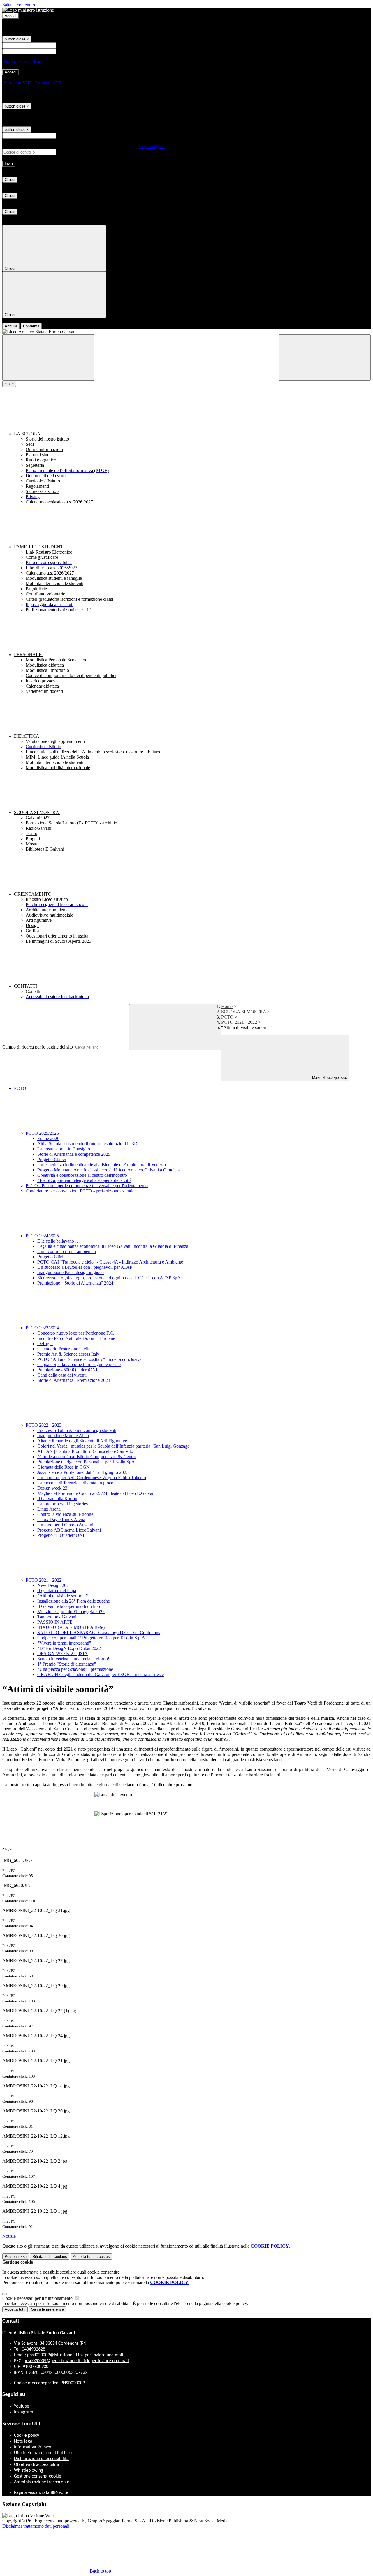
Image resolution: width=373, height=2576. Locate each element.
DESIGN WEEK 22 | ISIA (63, 1653)
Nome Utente (70, 45)
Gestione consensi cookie (38, 2476)
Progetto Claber (52, 1159)
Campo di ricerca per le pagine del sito (38, 1047)
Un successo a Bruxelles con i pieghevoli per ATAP (85, 1267)
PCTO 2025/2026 (43, 1133)
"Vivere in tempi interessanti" (64, 1643)
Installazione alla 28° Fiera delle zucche (74, 1601)
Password (66, 51)
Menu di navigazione (329, 1078)
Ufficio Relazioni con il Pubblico (44, 2453)
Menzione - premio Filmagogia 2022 (71, 1612)
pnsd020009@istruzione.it (75, 2355)
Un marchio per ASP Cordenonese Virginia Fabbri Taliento (92, 1478)
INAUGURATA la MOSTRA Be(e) (71, 1627)
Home (227, 1006)
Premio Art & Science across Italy (68, 1354)
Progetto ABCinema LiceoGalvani (69, 1530)
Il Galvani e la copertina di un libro (69, 1606)
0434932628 (34, 2349)
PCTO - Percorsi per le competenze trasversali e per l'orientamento (87, 1186)
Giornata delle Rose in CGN (64, 1467)
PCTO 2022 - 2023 (44, 1425)
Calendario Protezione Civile (64, 1349)
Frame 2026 (48, 1138)
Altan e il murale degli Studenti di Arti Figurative (82, 1441)
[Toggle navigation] (48, 358)
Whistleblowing (29, 2471)
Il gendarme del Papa (57, 1591)
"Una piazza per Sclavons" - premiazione (75, 1669)
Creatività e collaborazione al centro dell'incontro (82, 1175)
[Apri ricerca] (325, 358)
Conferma (31, 326)
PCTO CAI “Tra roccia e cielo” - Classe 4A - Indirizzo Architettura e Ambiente (110, 1262)
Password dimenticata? (23, 62)
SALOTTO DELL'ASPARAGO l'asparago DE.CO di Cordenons (99, 1633)
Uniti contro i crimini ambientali (67, 1251)
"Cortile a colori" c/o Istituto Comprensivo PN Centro (87, 1457)
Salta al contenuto (19, 5)
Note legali (24, 2441)
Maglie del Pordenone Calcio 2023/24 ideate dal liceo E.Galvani (96, 1493)
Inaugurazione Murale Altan (63, 1436)
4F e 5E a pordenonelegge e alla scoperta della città (84, 1180)
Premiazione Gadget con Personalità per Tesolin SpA (86, 1462)
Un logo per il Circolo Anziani (65, 1525)
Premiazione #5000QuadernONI (67, 1370)
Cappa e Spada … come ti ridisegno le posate (79, 1364)
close (9, 384)
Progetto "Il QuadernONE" (63, 1535)
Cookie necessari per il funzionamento (38, 2298)
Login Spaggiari (152, 147)
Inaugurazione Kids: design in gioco (71, 1272)
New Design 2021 (54, 1585)
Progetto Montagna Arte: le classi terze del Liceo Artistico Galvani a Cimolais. (109, 1170)
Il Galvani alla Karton (57, 1498)
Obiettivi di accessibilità (37, 2465)
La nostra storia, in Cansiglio (64, 1149)
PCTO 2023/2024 (43, 1328)
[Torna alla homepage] (186, 332)
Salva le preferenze (47, 2309)
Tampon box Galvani (57, 1617)
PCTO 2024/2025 (43, 1236)
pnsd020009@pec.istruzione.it (76, 2361)
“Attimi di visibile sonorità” (63, 1596)
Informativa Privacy (32, 2447)
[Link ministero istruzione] (28, 10)
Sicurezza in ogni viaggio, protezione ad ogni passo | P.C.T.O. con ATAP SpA (109, 1278)
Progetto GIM (50, 1257)
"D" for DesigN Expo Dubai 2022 (69, 1648)
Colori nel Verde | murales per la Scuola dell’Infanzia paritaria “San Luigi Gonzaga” (114, 1446)
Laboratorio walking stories (63, 1504)
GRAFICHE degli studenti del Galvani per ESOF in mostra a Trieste (101, 1674)
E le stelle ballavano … (59, 1241)
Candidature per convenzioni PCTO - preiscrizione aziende (80, 1191)
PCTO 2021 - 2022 (239, 1022)
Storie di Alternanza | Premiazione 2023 (74, 1380)
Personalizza (16, 2257)
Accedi (10, 16)
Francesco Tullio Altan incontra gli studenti (77, 1430)
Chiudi (10, 180)
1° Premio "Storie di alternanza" (67, 1664)
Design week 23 (52, 1488)
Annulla (11, 326)
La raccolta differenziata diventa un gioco (75, 1483)
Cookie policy (27, 2436)
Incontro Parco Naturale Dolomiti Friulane (76, 1338)
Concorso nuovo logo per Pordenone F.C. (76, 1333)
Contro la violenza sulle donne (65, 1514)
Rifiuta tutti (50, 2257)
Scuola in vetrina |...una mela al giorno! (73, 1659)
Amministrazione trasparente (42, 2482)
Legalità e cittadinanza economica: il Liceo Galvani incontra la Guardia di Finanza (113, 1246)
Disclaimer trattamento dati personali (36, 2526)
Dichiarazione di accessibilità (41, 2459)
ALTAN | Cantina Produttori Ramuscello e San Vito (85, 1451)
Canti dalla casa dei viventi (62, 1375)
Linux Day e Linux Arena (61, 1519)
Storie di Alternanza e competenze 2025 (74, 1154)
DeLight (45, 1343)
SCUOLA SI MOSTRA (244, 1012)
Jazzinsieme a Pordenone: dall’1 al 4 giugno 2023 (83, 1472)
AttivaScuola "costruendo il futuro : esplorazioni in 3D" (88, 1144)
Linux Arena (49, 1509)
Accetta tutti (91, 2257)
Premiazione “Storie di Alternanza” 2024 (75, 1283)
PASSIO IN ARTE (55, 1622)
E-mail (64, 135)
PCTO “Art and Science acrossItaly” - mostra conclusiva (89, 1359)
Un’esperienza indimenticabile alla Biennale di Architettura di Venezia (102, 1165)
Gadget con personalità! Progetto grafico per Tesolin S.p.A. (92, 1638)
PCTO (227, 1017)
